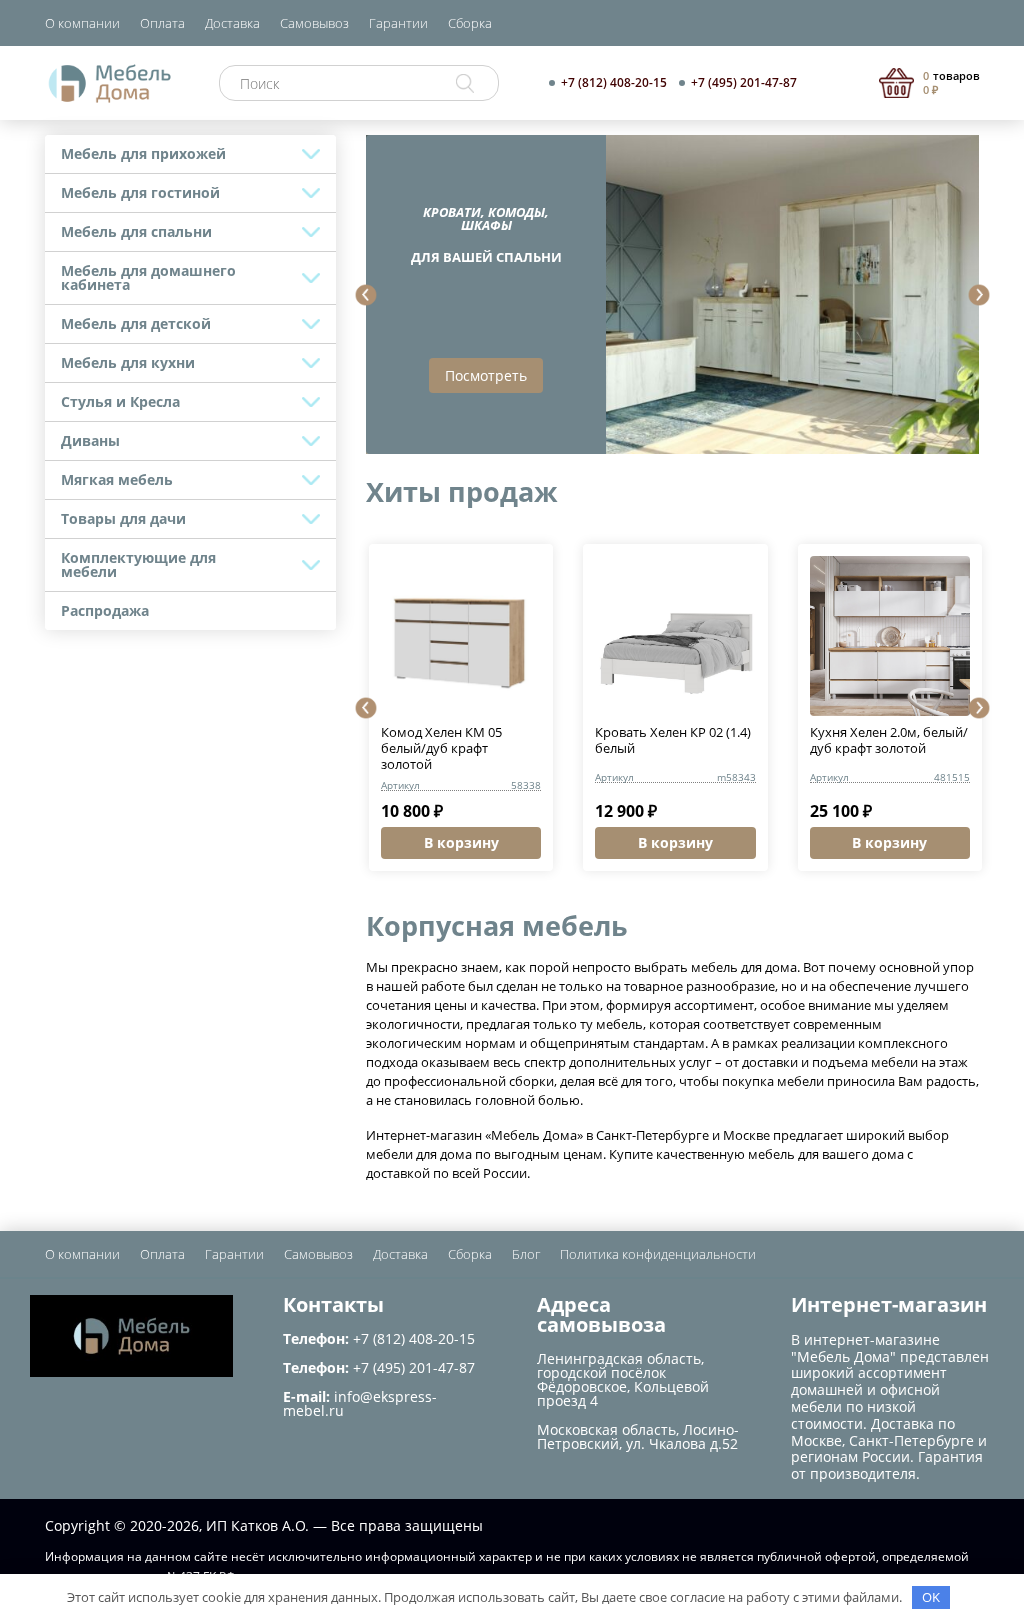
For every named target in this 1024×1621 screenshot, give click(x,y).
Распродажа (105, 610)
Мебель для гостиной (140, 192)
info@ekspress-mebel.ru (360, 1403)
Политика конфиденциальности (658, 1254)
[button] (366, 295)
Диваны (90, 440)
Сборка (470, 23)
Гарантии (398, 23)
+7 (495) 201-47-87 (744, 83)
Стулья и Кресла (120, 401)
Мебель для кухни (128, 362)
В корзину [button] (461, 842)
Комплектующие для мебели (138, 564)
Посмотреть (486, 375)
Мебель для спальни (136, 231)
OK (931, 1597)
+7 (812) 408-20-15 (614, 83)
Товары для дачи (123, 518)
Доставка (232, 23)
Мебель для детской (136, 323)
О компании (82, 23)
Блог (526, 1254)
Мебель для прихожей (143, 153)
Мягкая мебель (117, 479)
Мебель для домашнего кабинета (148, 277)
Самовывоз (314, 23)
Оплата (162, 23)
